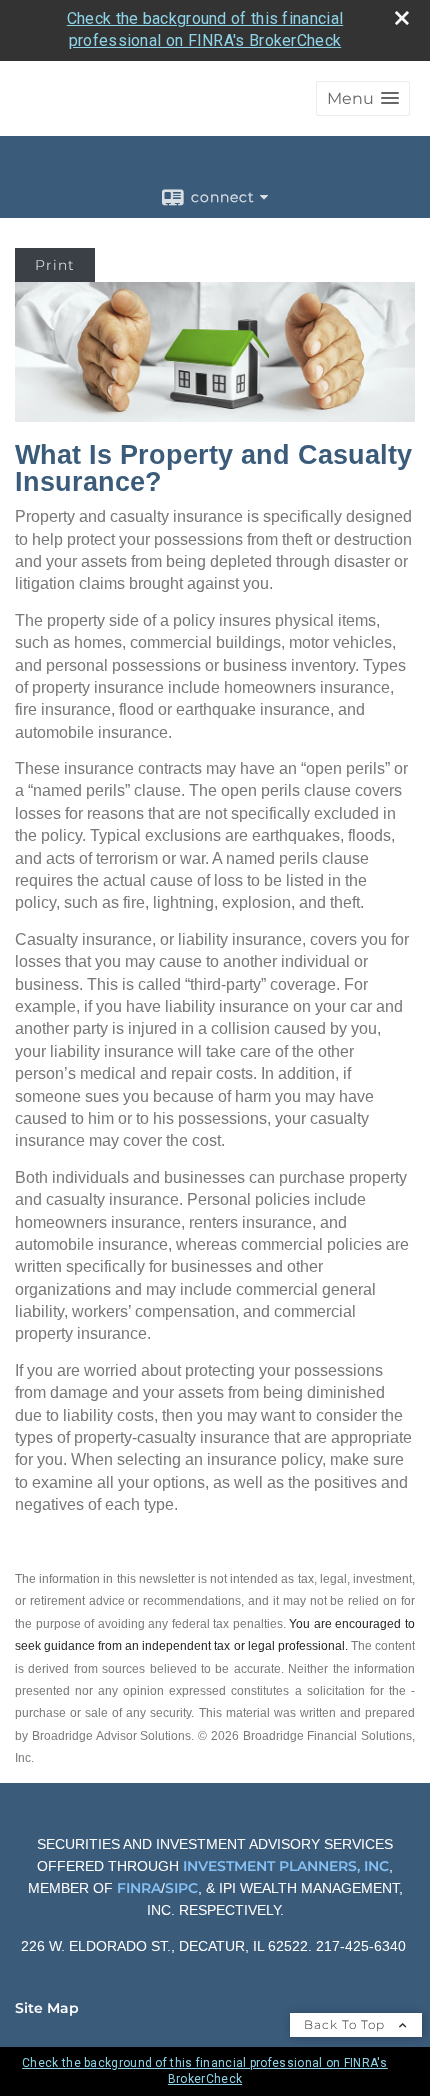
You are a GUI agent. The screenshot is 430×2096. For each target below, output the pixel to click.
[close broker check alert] (402, 18)
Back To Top (346, 2024)
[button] (363, 98)
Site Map (47, 2008)
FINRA (137, 1888)
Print (55, 265)
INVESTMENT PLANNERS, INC (286, 1866)
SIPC (181, 1888)
